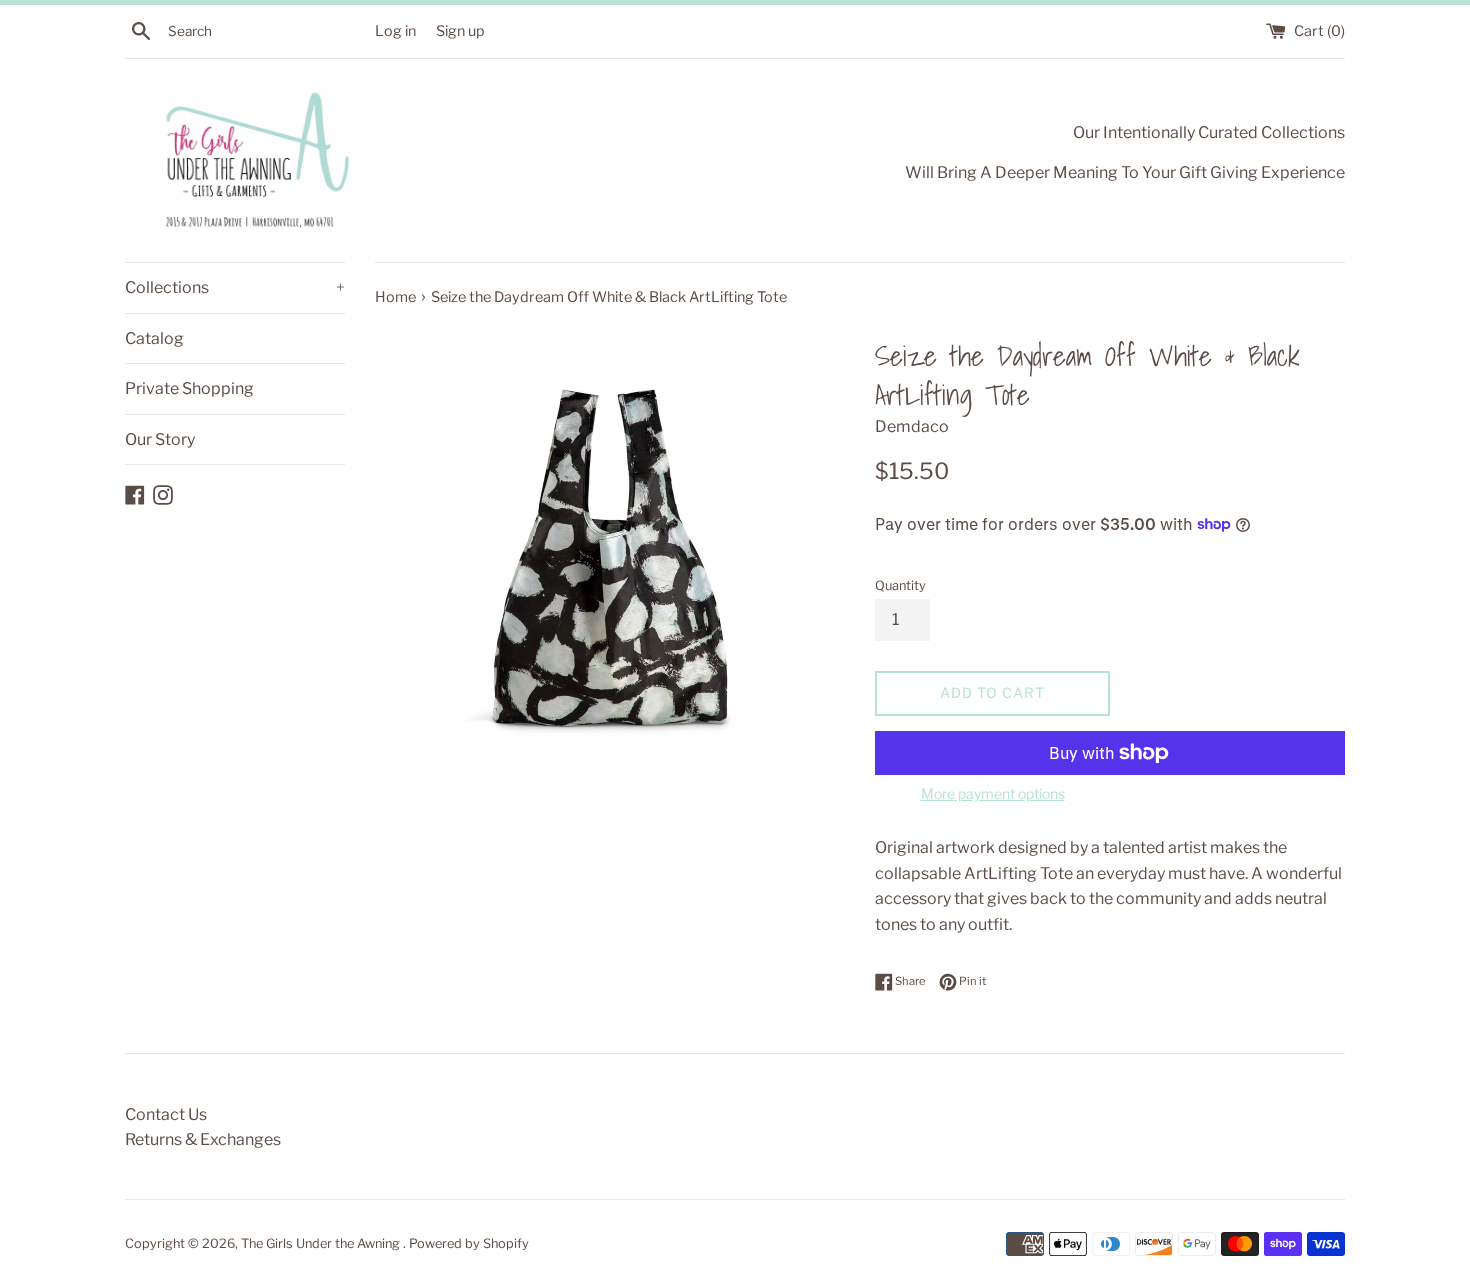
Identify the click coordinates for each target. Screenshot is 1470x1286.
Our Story (160, 439)
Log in (395, 31)
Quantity (900, 585)
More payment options (993, 793)
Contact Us (166, 1114)
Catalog (154, 338)
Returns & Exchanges (203, 1139)
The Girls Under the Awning (322, 1243)
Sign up (460, 31)
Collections (235, 287)
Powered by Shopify (469, 1243)
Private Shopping (189, 388)
